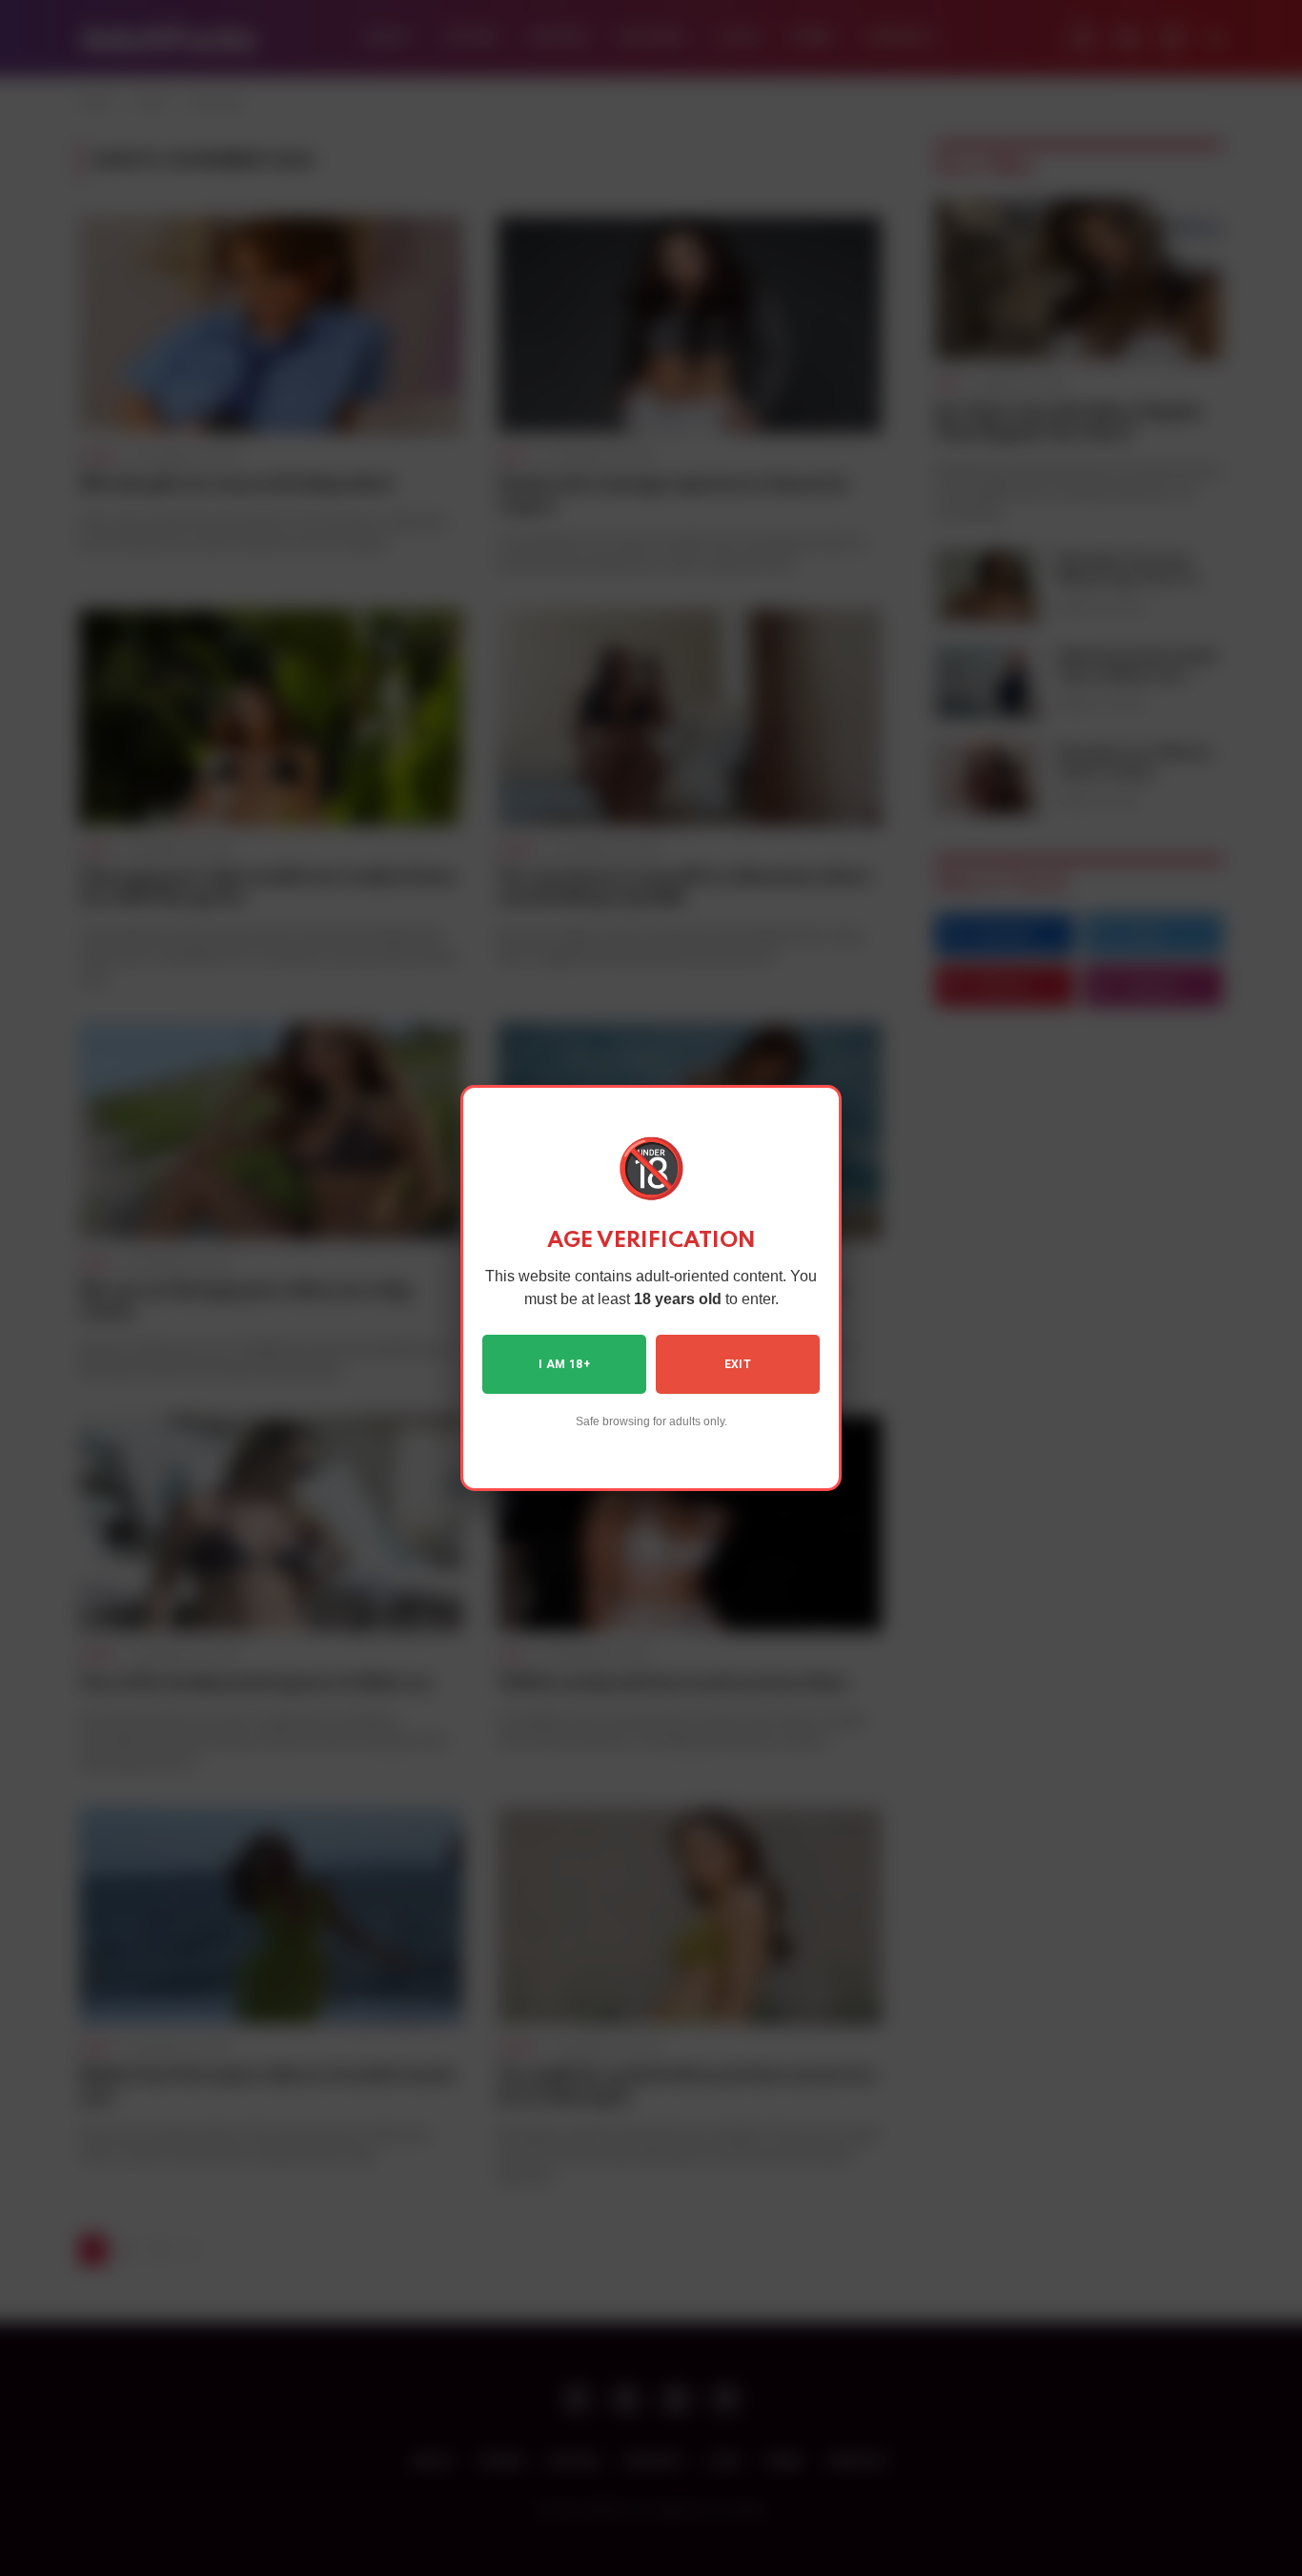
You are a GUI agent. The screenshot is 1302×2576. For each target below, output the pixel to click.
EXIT (738, 1364)
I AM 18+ (564, 1364)
